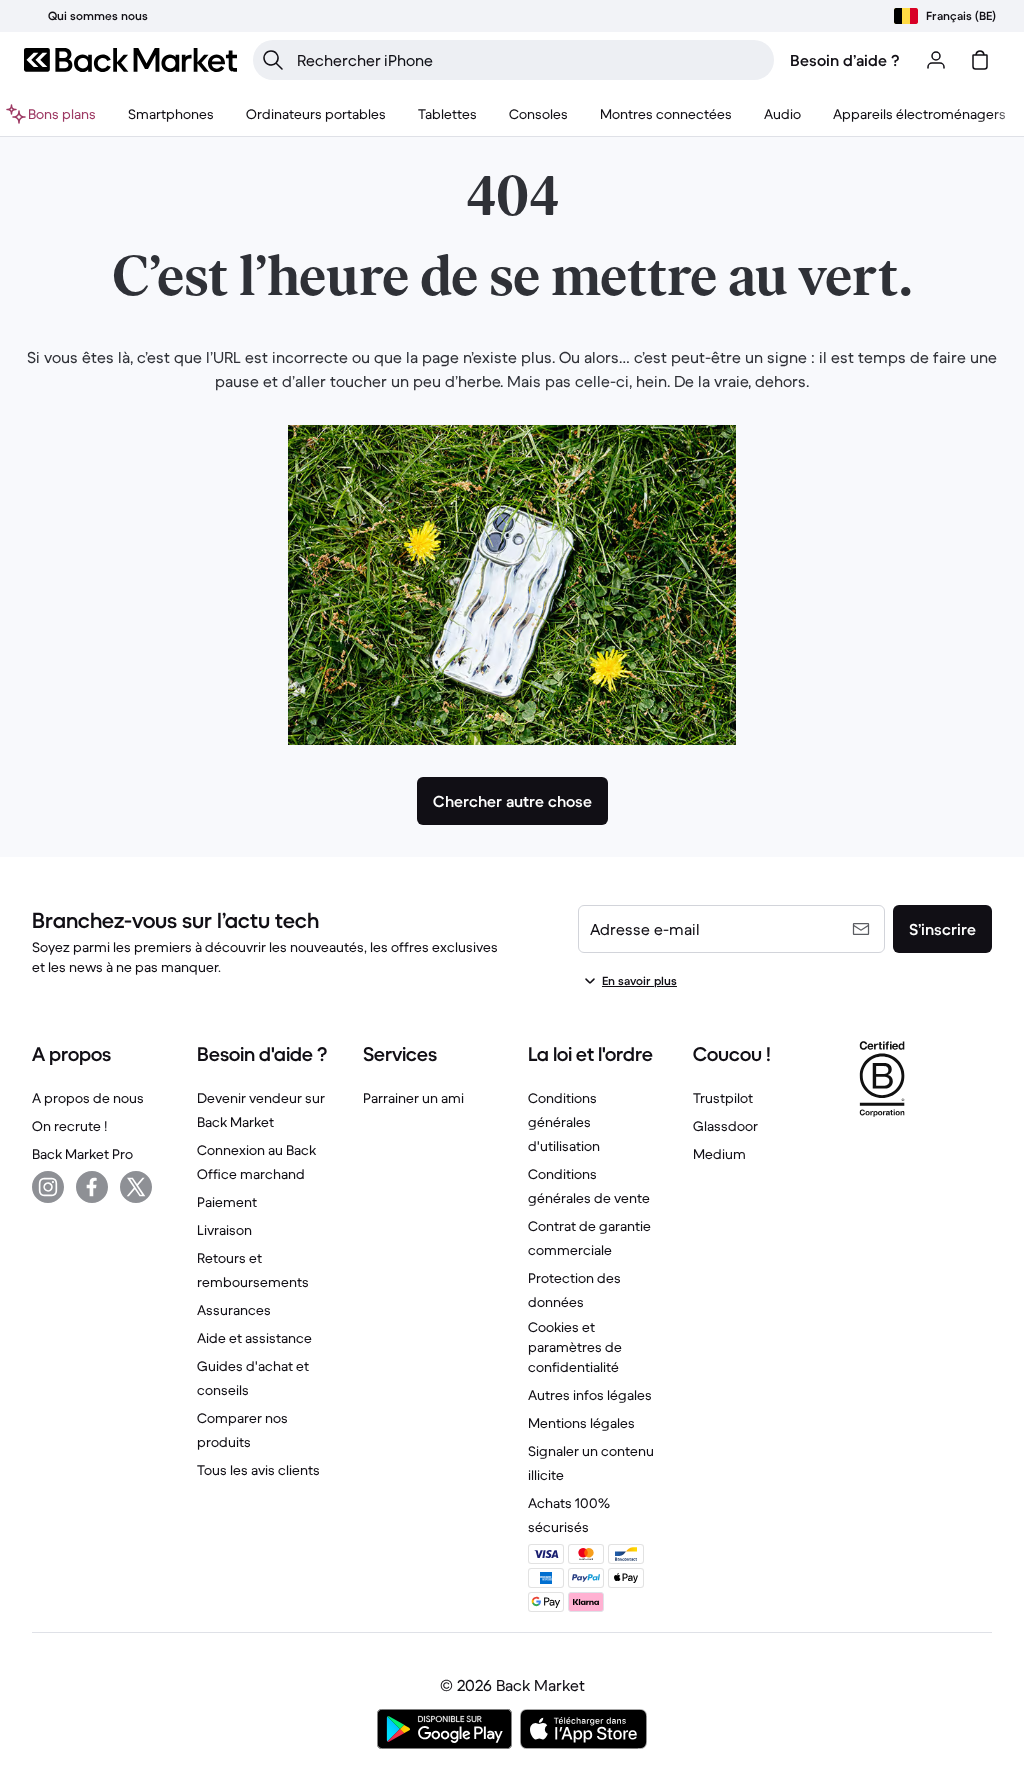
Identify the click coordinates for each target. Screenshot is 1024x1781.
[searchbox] (529, 60)
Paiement (227, 1202)
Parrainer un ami (413, 1098)
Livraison (224, 1230)
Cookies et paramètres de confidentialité (575, 1347)
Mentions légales (581, 1423)
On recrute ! (69, 1126)
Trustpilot (723, 1098)
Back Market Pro (82, 1154)
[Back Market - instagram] (48, 1187)
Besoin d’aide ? (845, 60)
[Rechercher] (273, 60)
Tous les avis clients (258, 1470)
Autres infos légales (590, 1395)
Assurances (234, 1310)
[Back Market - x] (136, 1187)
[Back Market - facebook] (92, 1187)
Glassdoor (725, 1126)
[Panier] (980, 60)
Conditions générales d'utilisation (564, 1122)
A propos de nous (88, 1098)
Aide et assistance (254, 1338)
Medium (719, 1154)
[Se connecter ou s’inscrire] (936, 60)
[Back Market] (130, 60)
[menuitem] (171, 114)
